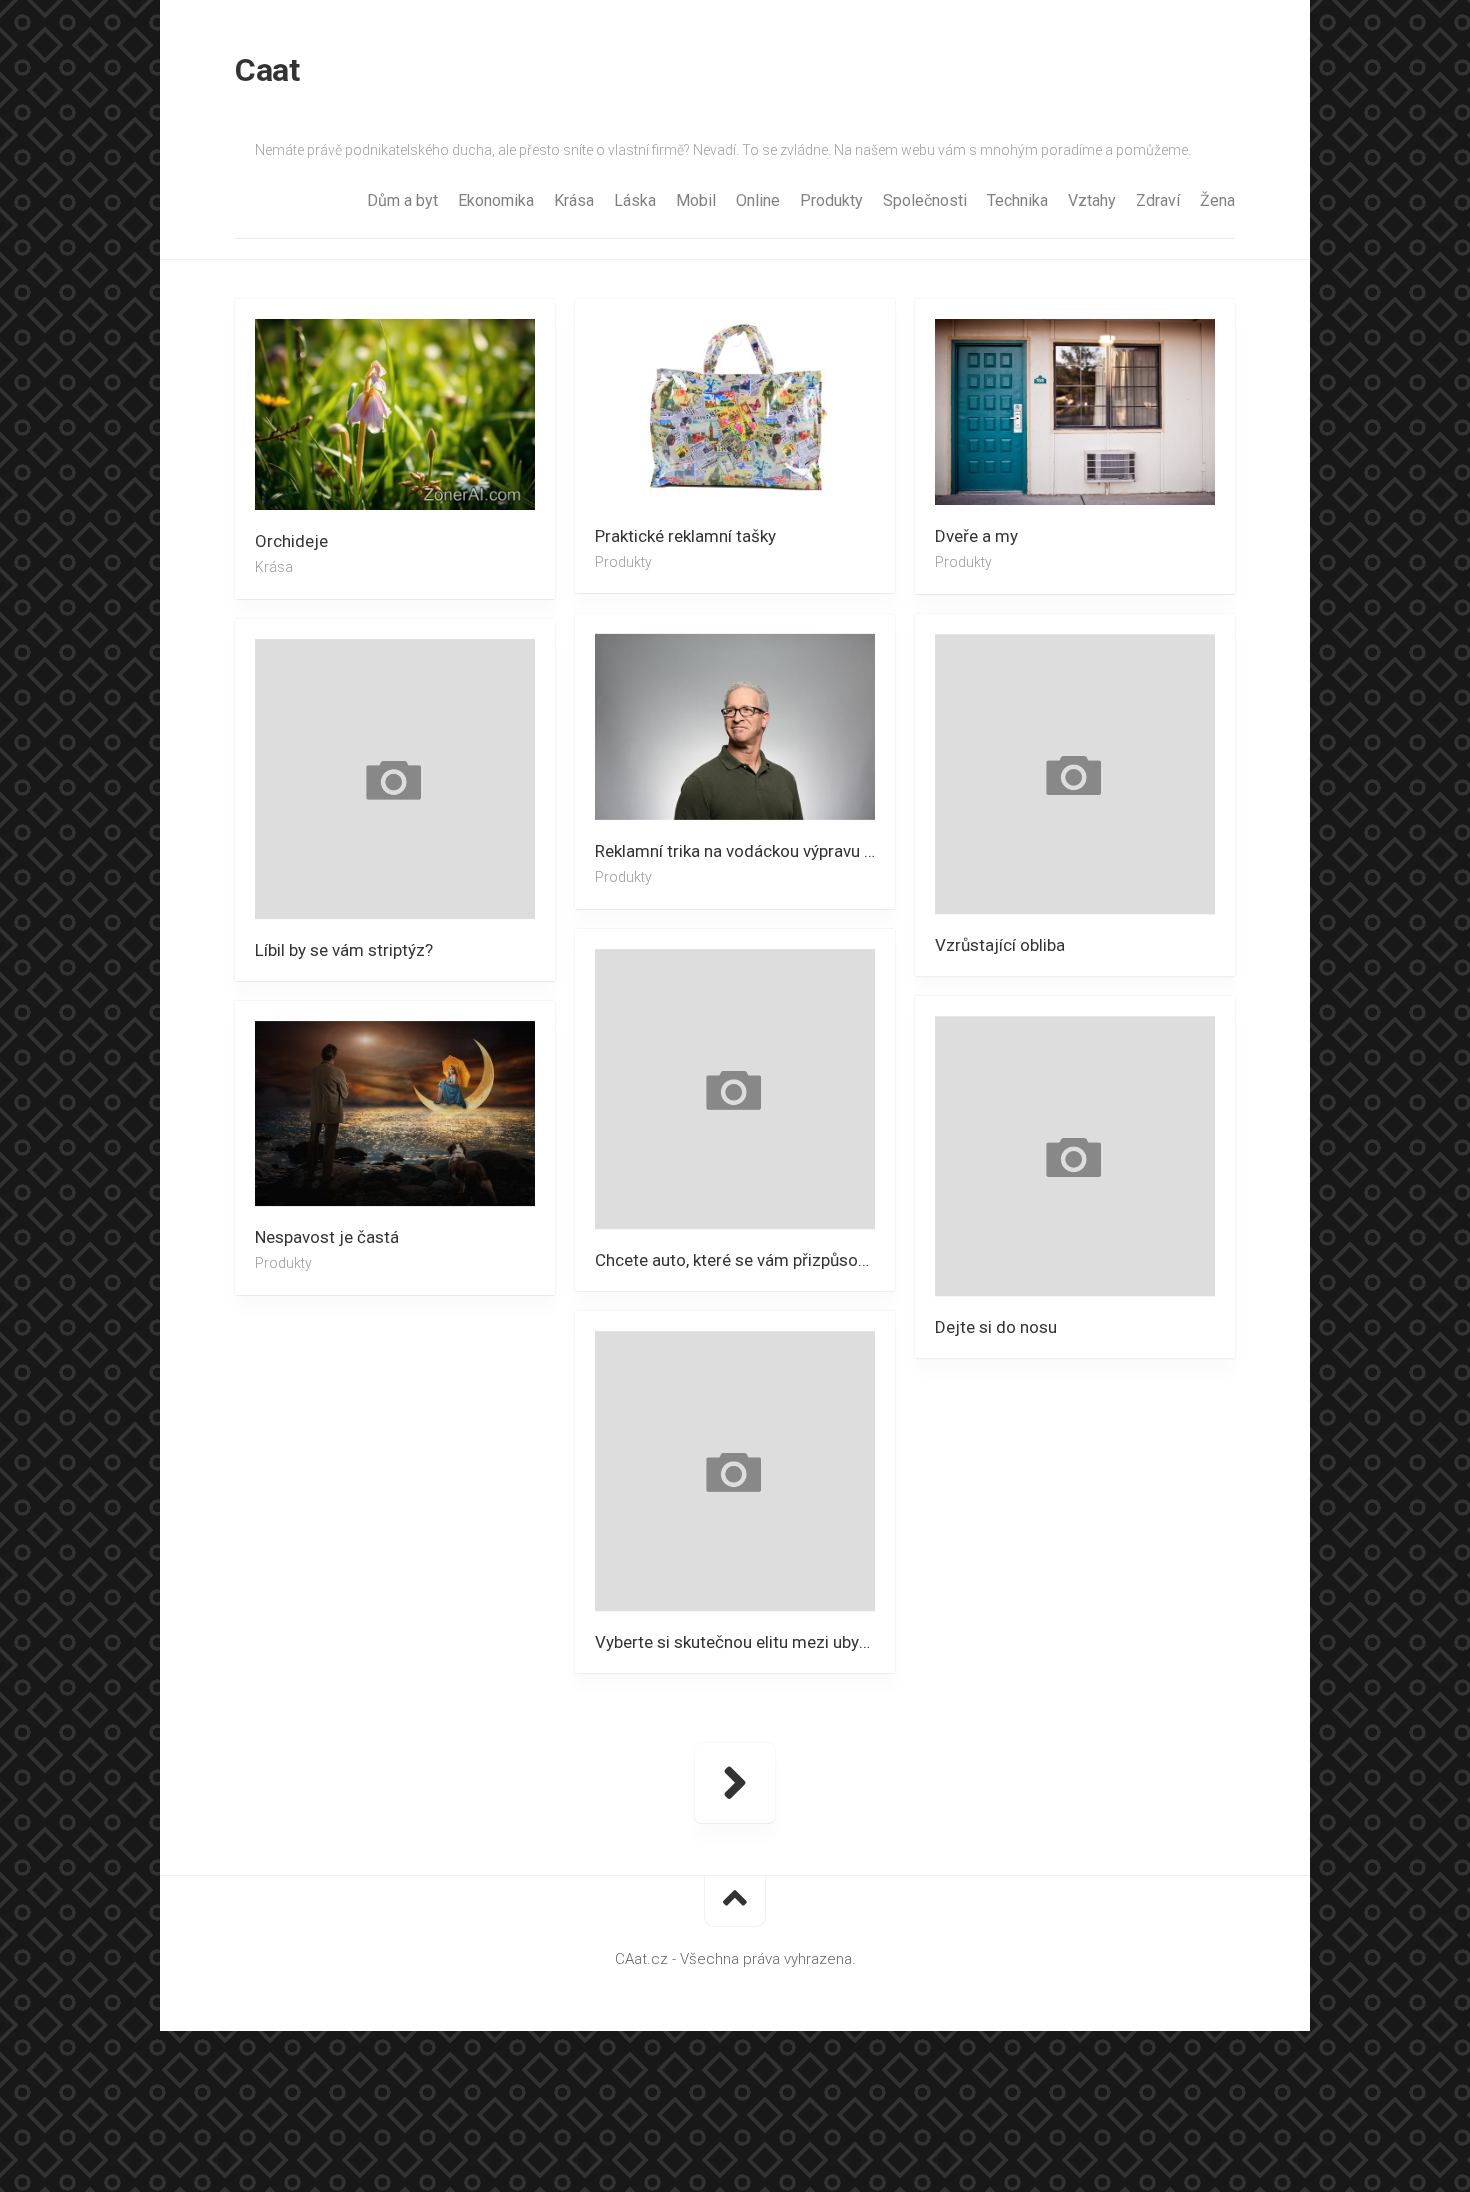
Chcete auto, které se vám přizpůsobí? (737, 1260)
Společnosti (925, 200)
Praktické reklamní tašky (685, 536)
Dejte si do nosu (996, 1327)
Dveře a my (976, 536)
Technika (1017, 200)
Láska (635, 200)
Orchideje (291, 541)
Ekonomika (496, 200)
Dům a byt (402, 200)
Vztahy (1092, 200)
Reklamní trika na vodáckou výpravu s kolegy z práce (745, 851)
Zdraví (1158, 200)
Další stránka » (735, 1783)
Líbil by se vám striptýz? (344, 950)
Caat (267, 70)
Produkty (831, 200)
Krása (574, 200)
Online (758, 200)
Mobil (696, 200)
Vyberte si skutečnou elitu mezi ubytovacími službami (745, 1642)
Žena (1217, 200)
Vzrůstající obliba (1000, 945)
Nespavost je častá (327, 1237)
